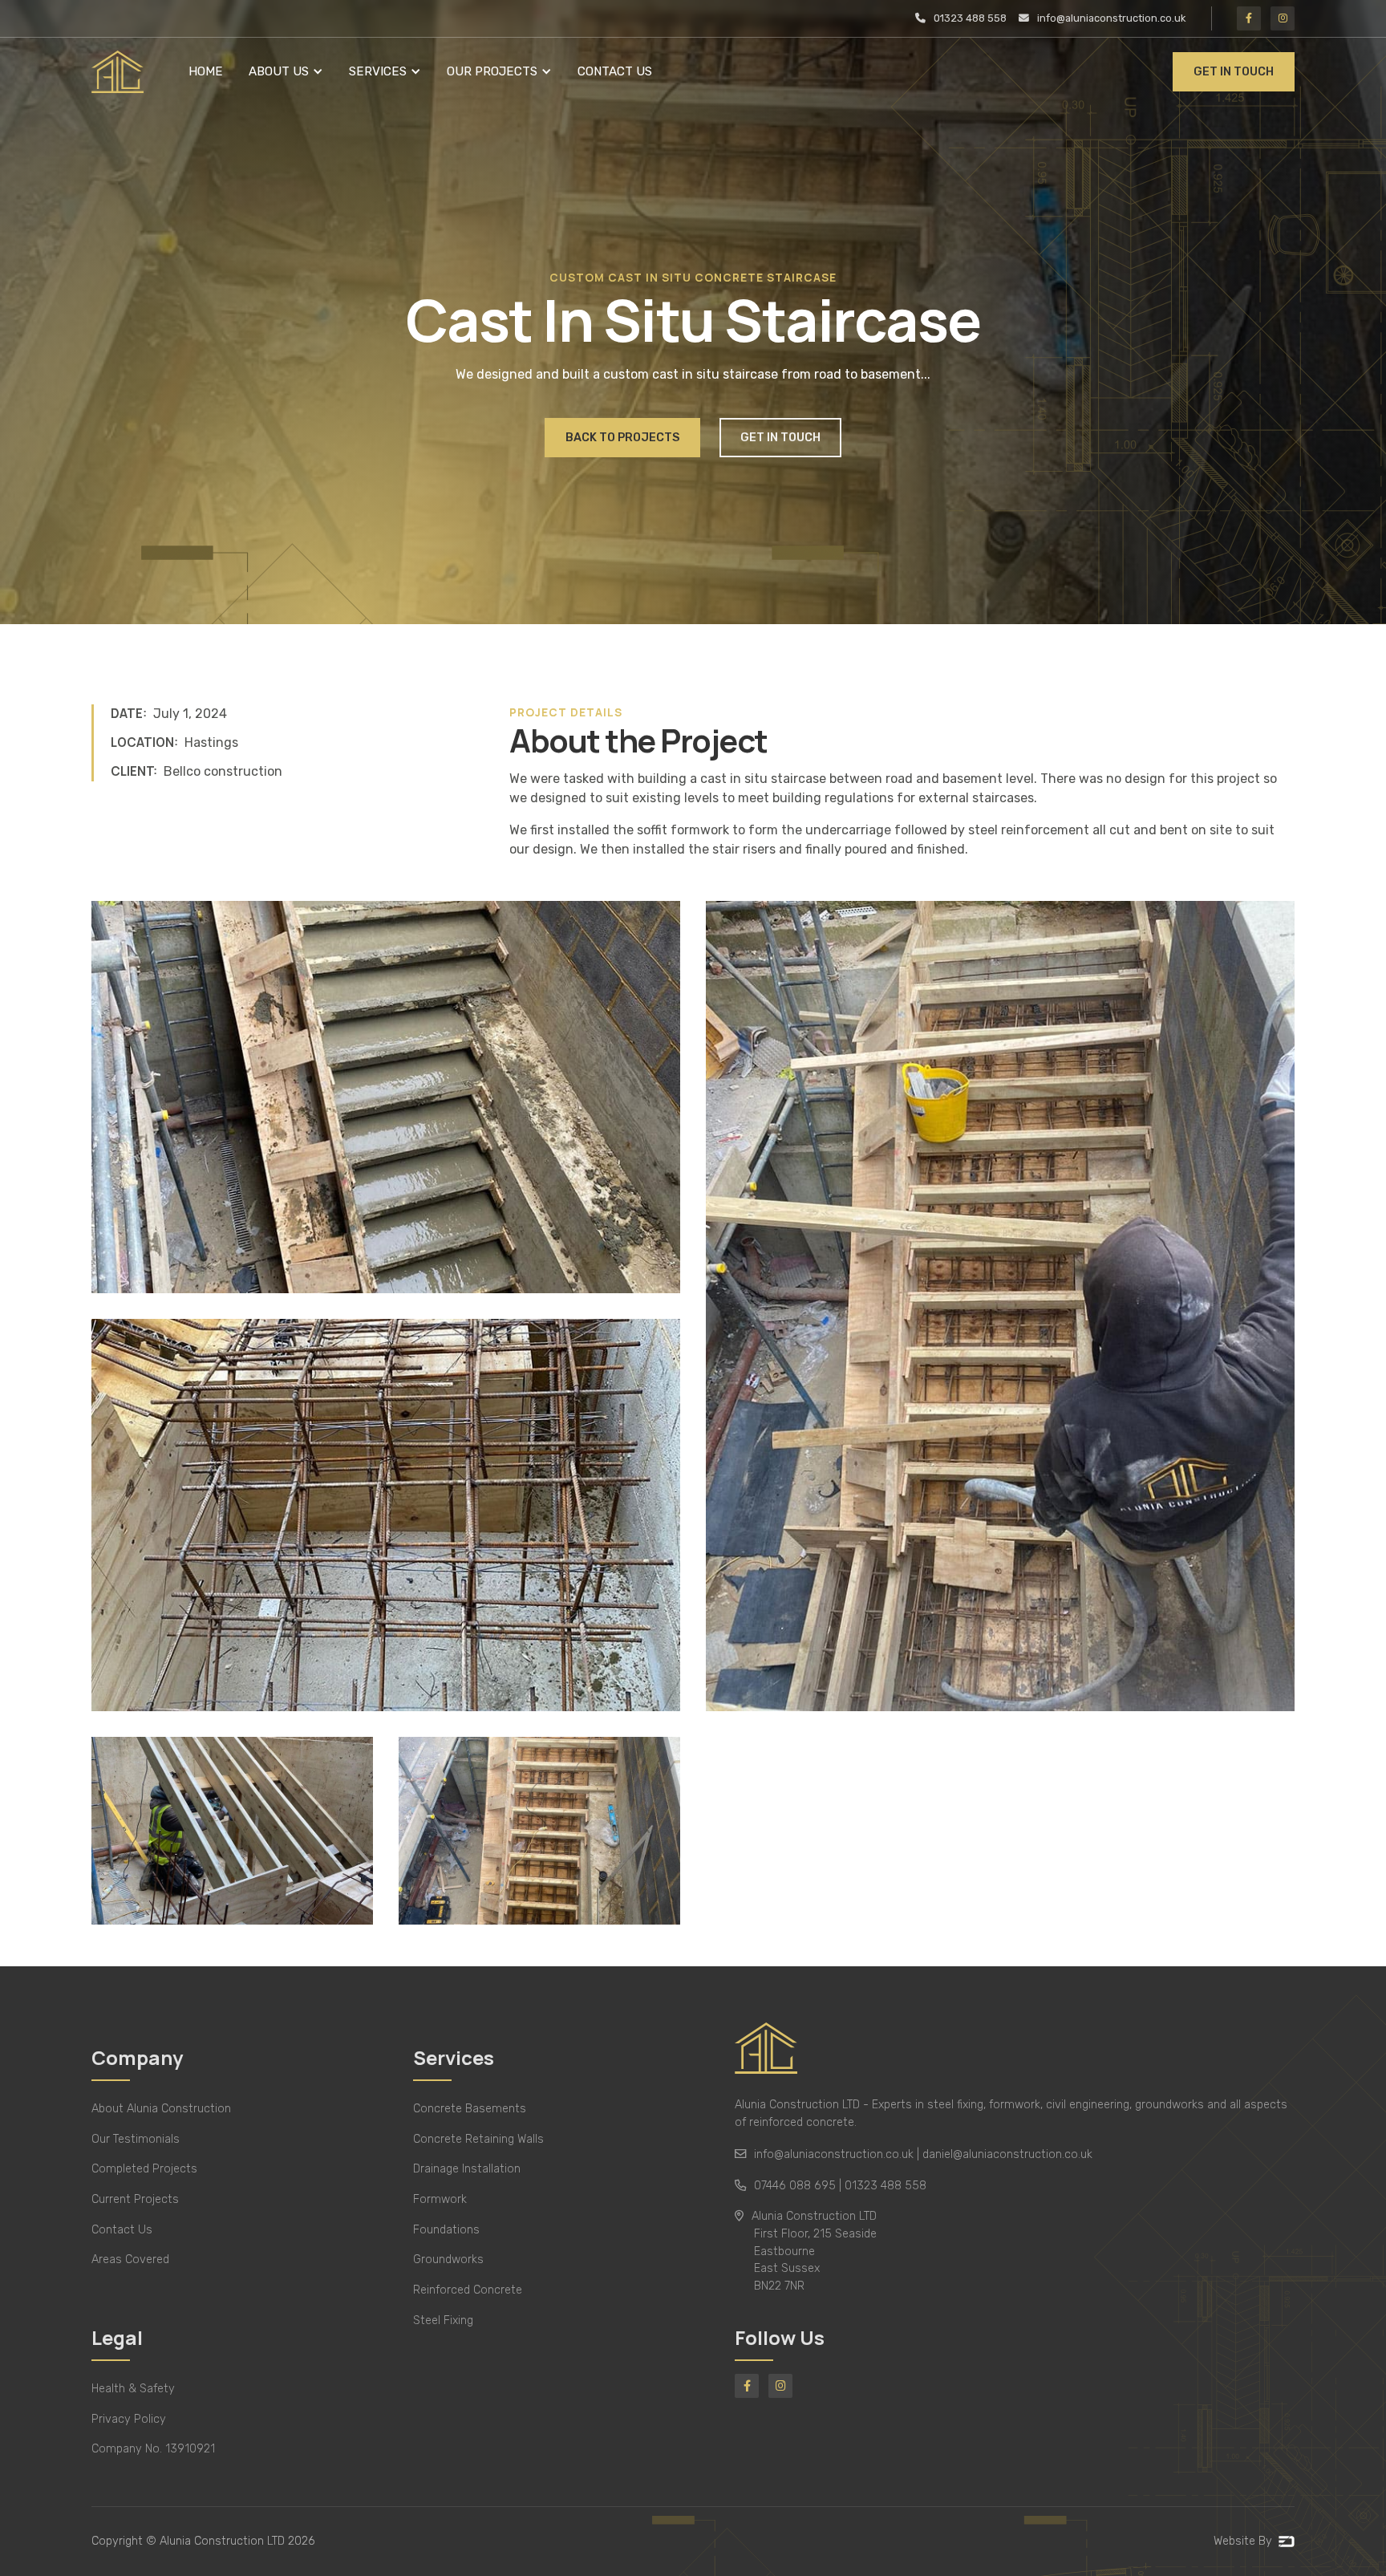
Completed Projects (144, 2169)
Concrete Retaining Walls (478, 2139)
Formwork (440, 2199)
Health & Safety (133, 2389)
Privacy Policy (129, 2419)
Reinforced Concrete (468, 2290)
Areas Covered (130, 2260)
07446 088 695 (795, 2186)
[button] (286, 72)
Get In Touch (1234, 72)
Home (206, 71)
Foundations (446, 2230)
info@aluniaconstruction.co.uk (834, 2154)
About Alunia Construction (161, 2109)
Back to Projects (622, 438)
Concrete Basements (470, 2109)
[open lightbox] (386, 1097)
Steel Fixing (443, 2320)
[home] (118, 72)
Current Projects (135, 2199)
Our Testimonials (136, 2139)
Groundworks (448, 2260)
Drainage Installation (467, 2169)
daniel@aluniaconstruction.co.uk (1007, 2154)
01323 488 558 (885, 2186)
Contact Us (615, 71)
